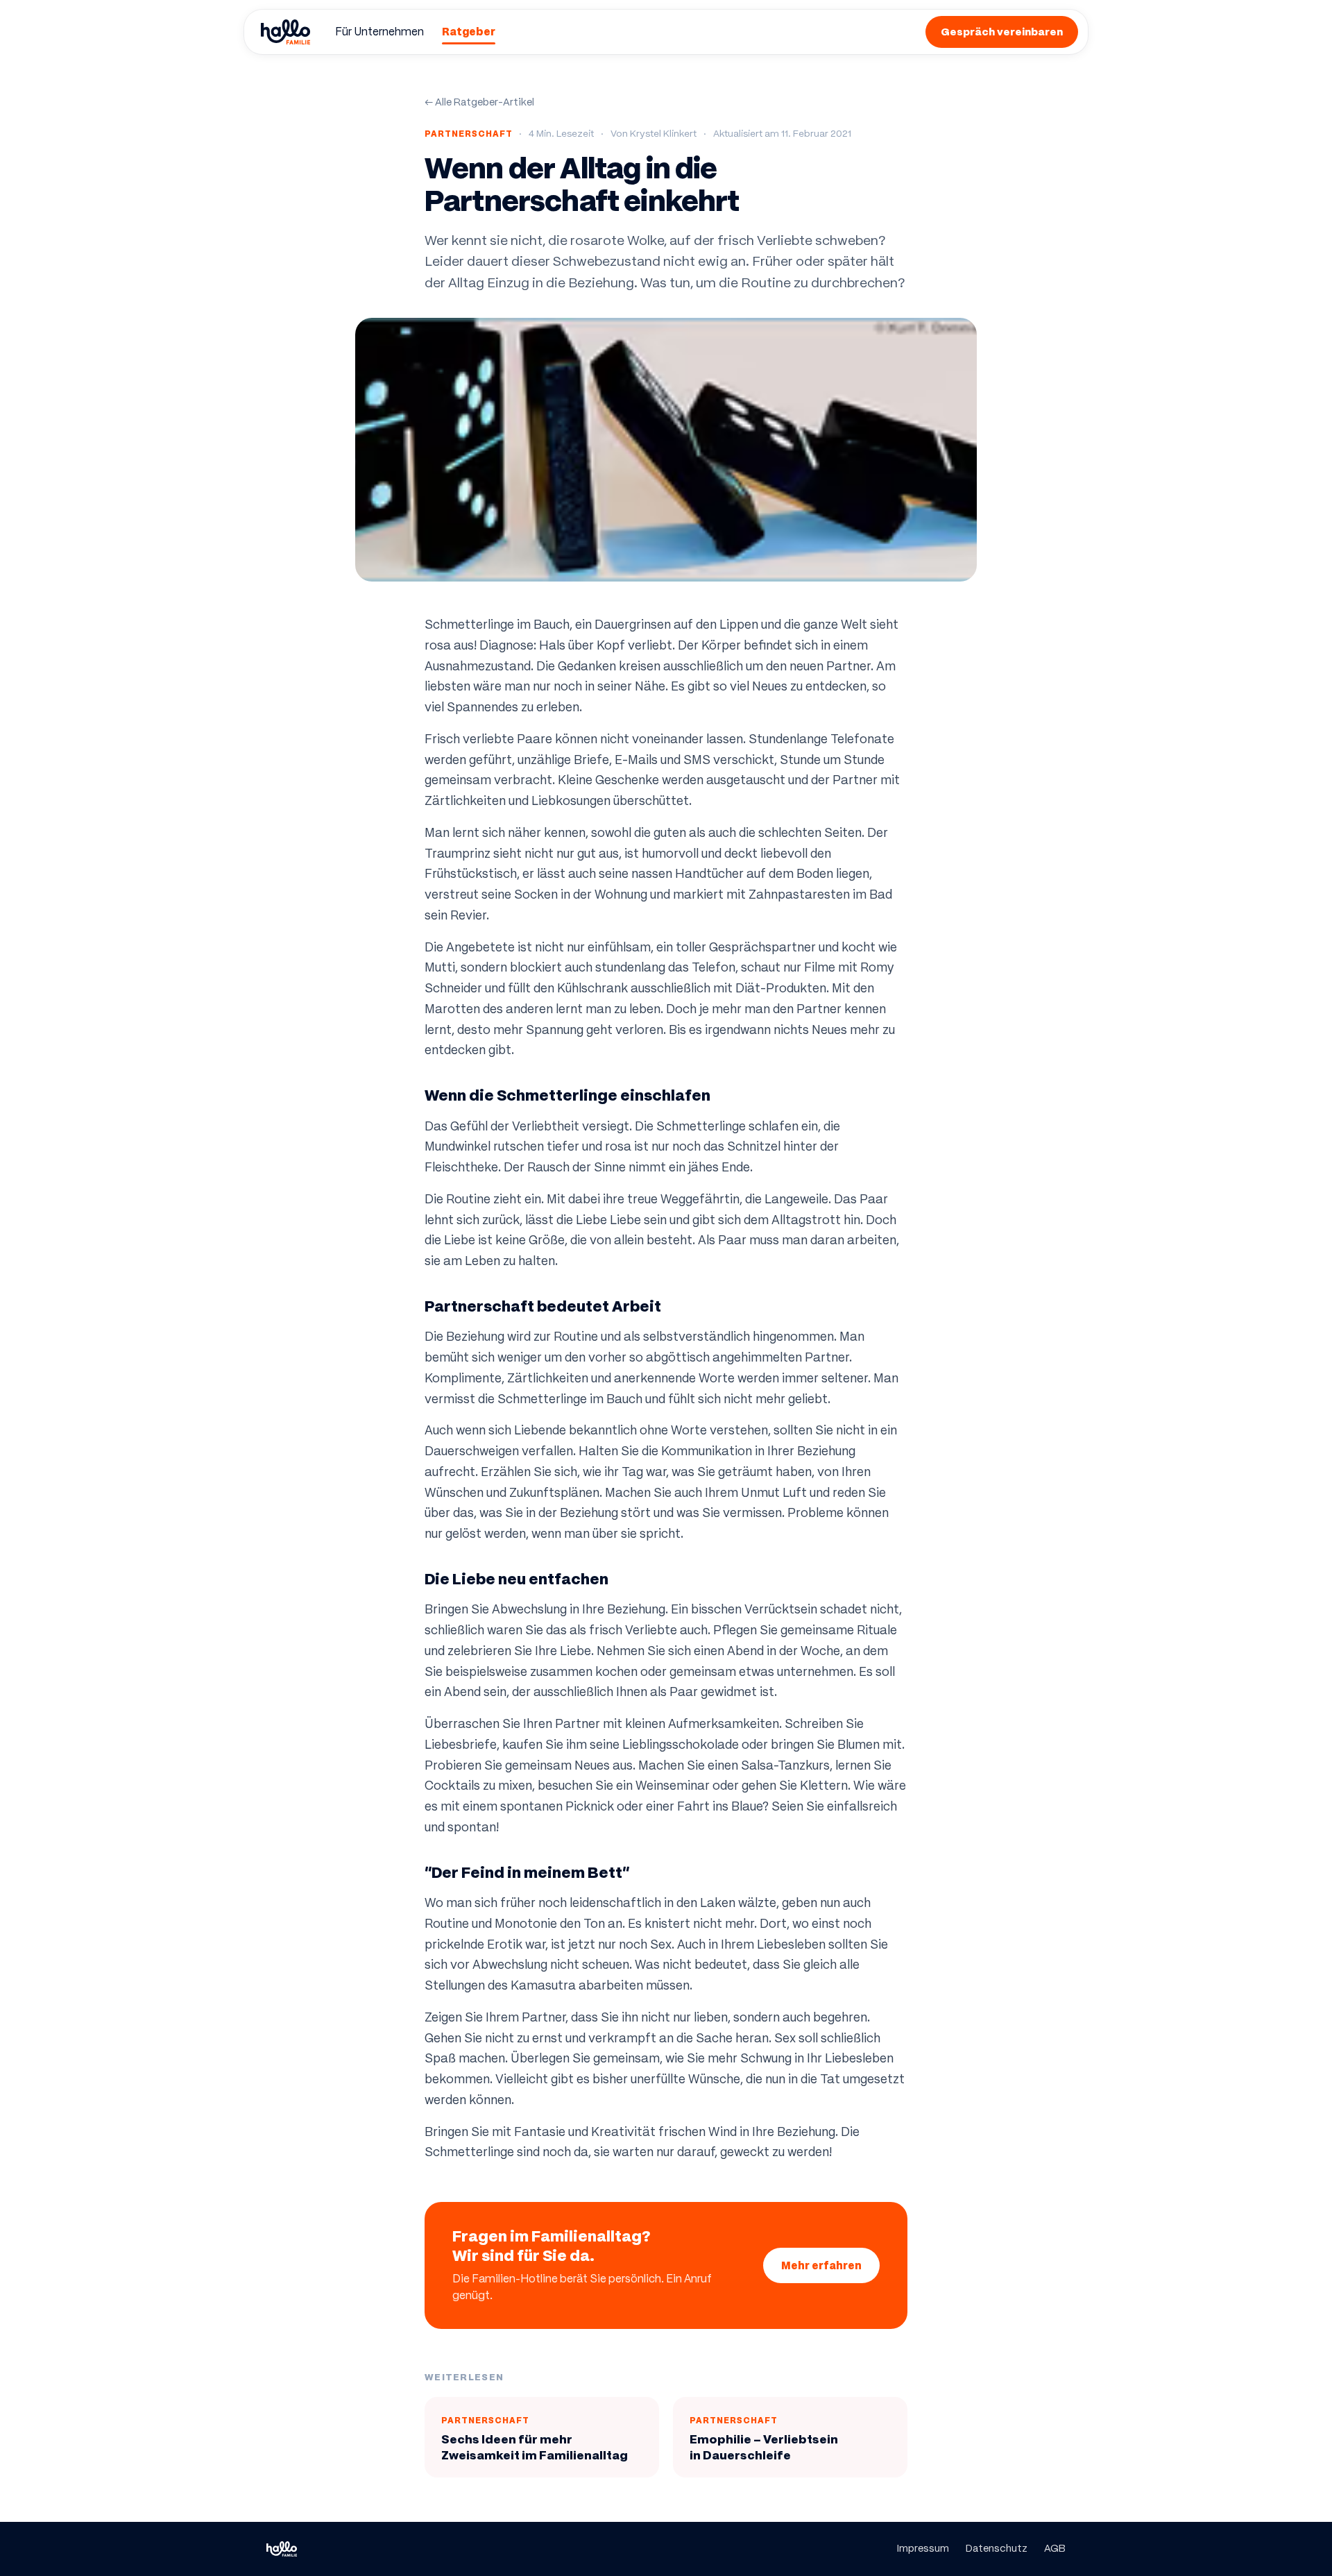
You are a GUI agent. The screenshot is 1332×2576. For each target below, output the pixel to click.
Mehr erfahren (821, 2265)
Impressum (923, 2548)
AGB (1055, 2548)
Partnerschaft (468, 134)
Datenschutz (997, 2548)
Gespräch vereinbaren (1002, 32)
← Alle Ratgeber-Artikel (479, 102)
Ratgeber (469, 32)
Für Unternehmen (379, 32)
